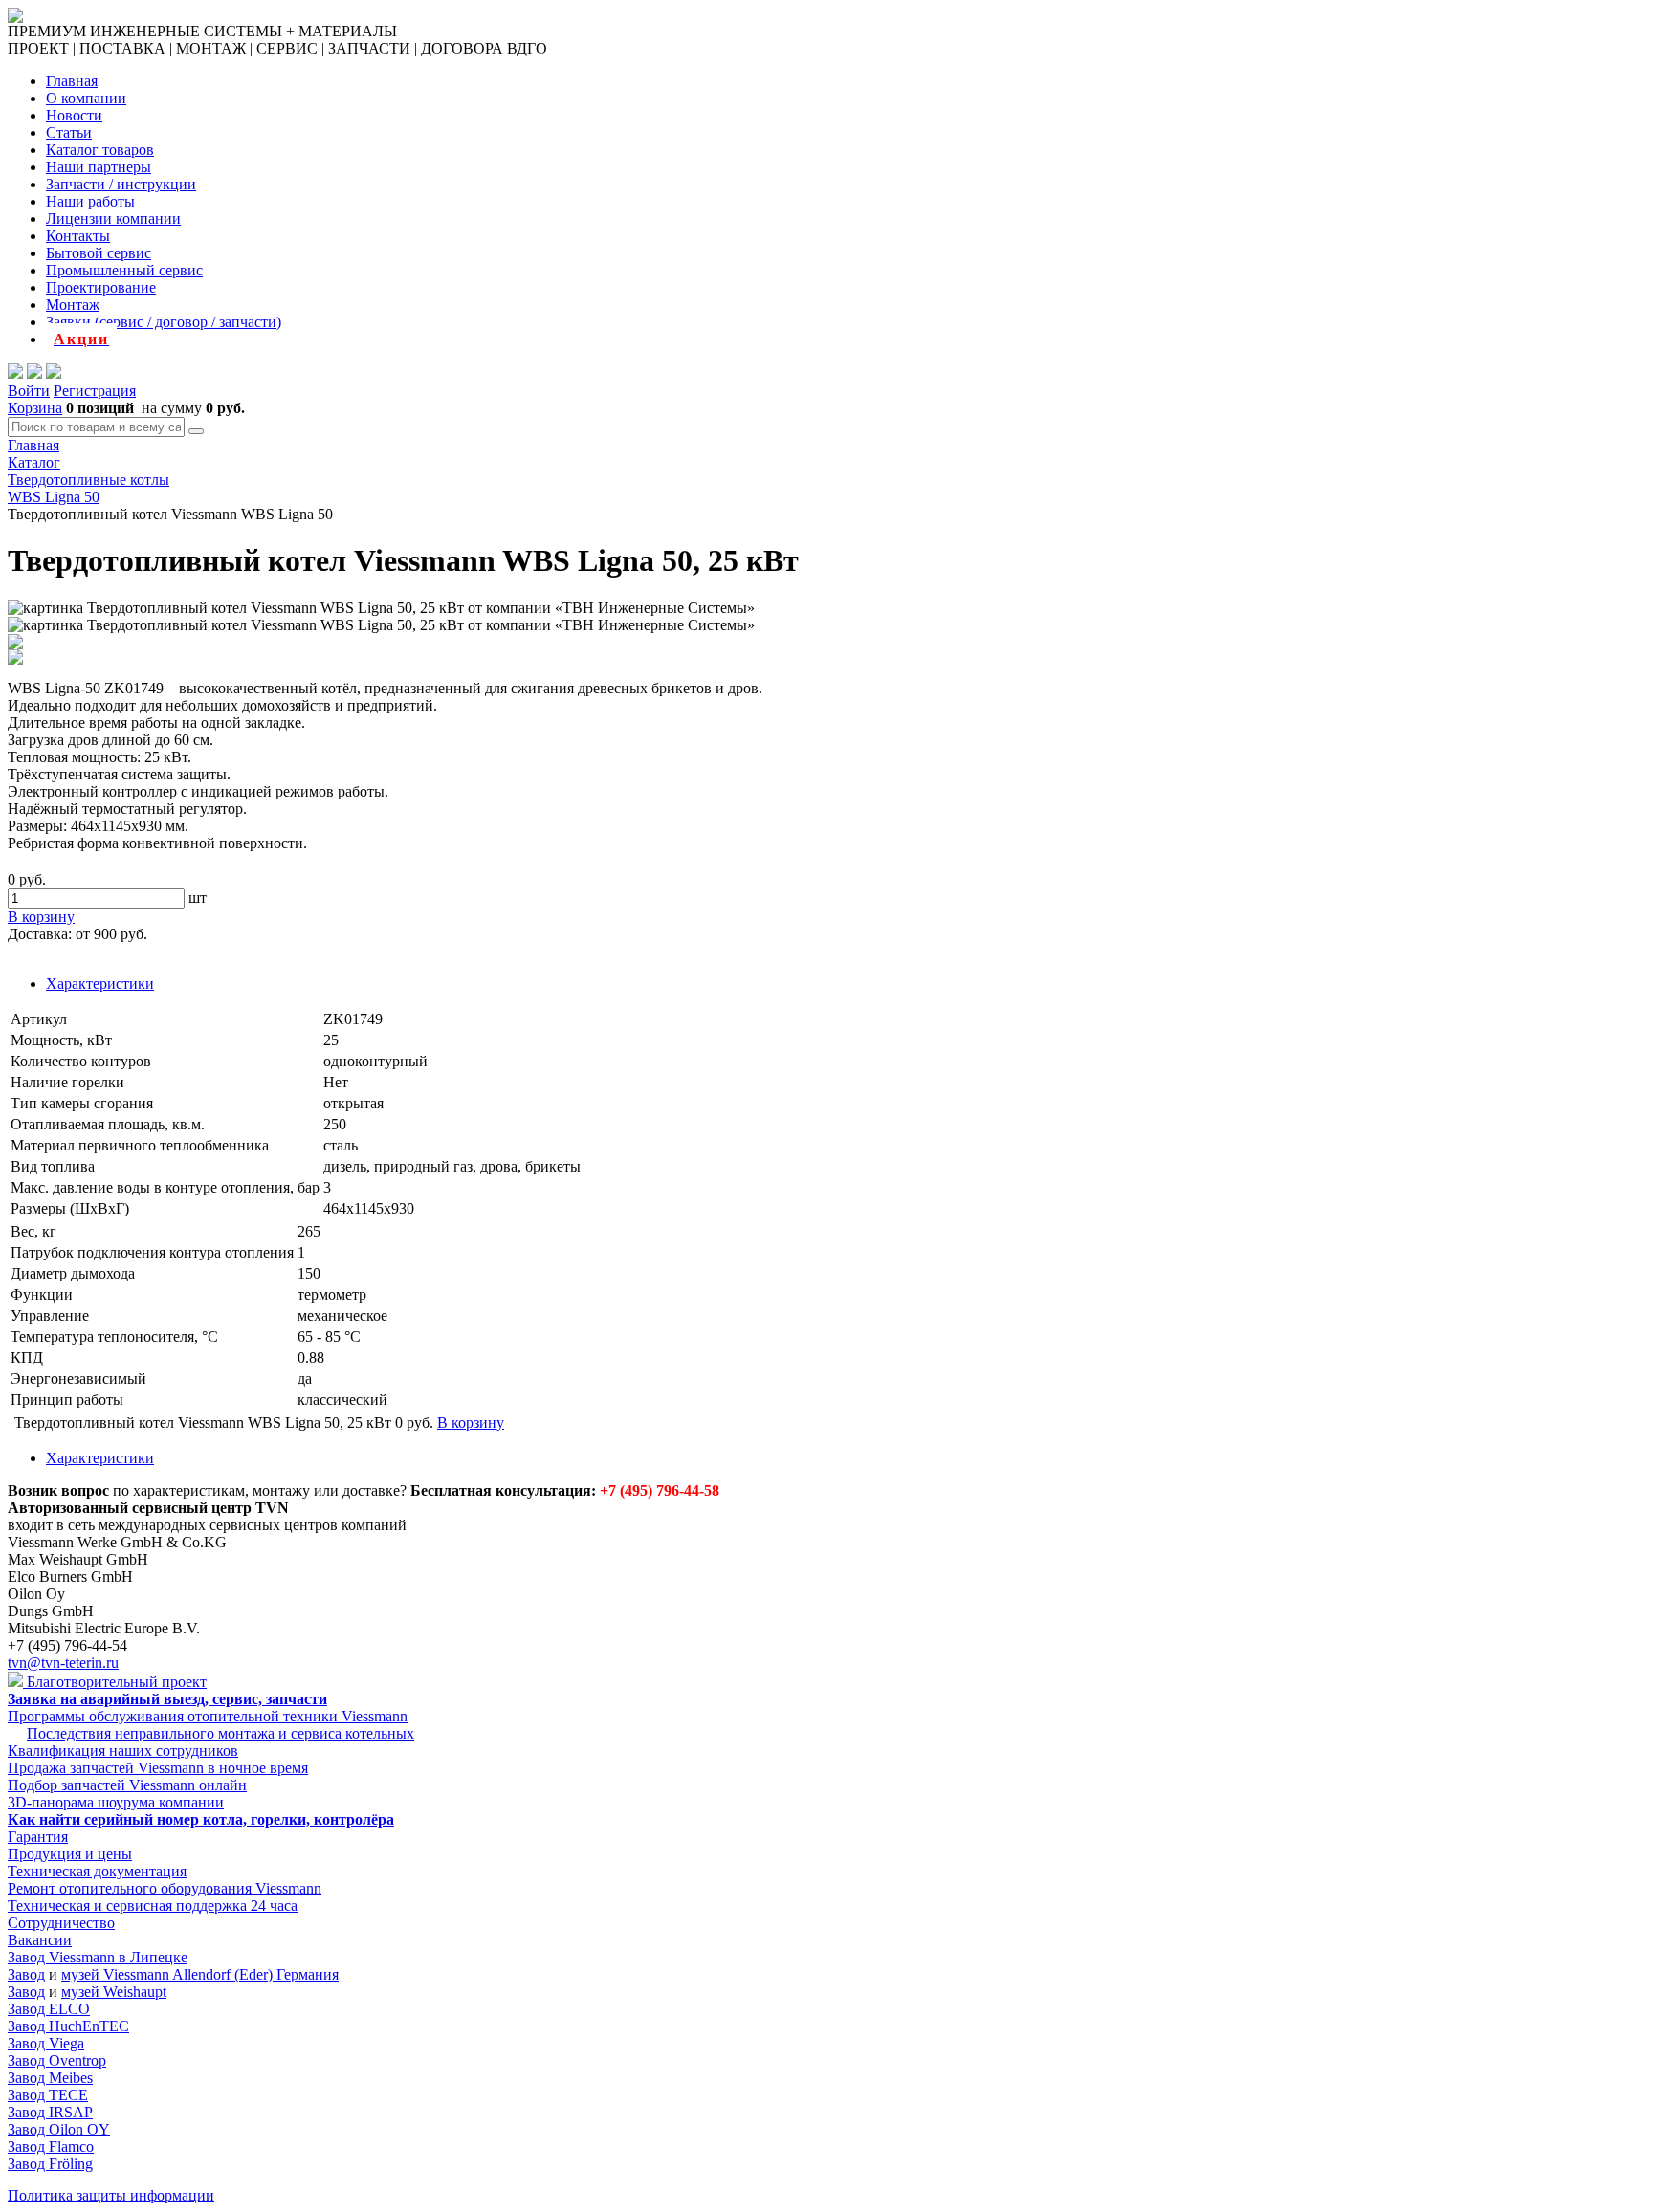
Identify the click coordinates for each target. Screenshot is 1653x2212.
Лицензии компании (113, 219)
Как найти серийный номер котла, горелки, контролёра (201, 1819)
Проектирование (101, 287)
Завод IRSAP (50, 2112)
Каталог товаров (100, 150)
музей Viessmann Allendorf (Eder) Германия (200, 1974)
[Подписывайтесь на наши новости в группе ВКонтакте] (34, 373)
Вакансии (40, 1940)
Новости (74, 115)
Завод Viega (46, 2043)
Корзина (35, 408)
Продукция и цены (70, 1854)
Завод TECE (48, 2095)
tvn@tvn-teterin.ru (63, 1663)
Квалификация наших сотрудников (123, 1751)
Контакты (78, 236)
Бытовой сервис (99, 253)
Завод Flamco (51, 2146)
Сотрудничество (61, 1923)
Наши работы (90, 201)
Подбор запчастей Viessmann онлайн (127, 1785)
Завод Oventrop (57, 2060)
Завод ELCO (49, 2009)
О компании (86, 98)
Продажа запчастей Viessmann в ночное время (158, 1768)
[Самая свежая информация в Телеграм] (54, 373)
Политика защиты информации (111, 2195)
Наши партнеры (99, 167)
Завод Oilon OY (59, 2129)
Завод (26, 1974)
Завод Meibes (50, 2078)
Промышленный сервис (124, 270)
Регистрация (95, 391)
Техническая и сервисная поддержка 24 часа (153, 1905)
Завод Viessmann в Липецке (98, 1957)
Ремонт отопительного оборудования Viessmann (165, 1888)
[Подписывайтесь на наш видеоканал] (15, 373)
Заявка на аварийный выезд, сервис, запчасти (167, 1699)
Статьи (69, 132)
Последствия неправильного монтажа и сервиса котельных (220, 1733)
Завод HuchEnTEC (68, 2026)
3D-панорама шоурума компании (116, 1802)
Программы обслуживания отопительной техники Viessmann (208, 1716)
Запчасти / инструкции (121, 184)
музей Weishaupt (114, 1992)
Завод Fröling (50, 2164)
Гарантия (38, 1837)
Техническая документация (97, 1871)
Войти (29, 391)
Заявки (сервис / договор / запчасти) (164, 322)
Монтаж (73, 305)
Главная (72, 81)
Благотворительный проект (115, 1682)
